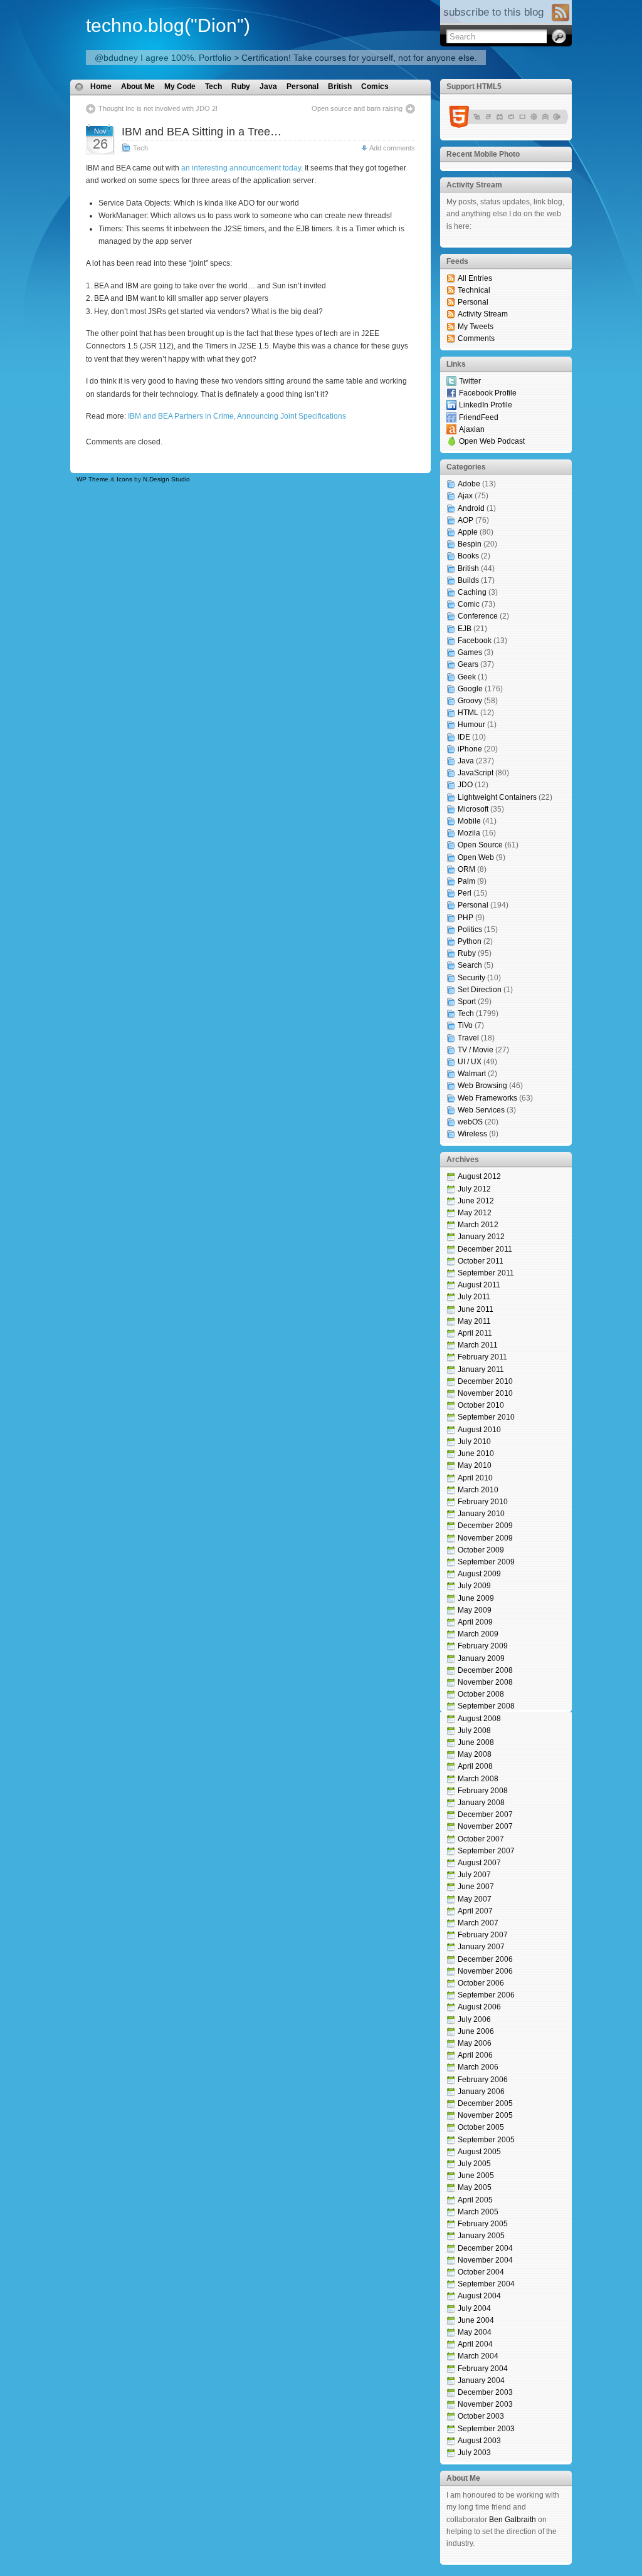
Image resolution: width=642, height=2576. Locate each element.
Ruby (241, 86)
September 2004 (486, 2284)
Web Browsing (482, 1086)
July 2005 (474, 2164)
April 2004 (475, 2344)
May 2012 (475, 1213)
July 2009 (474, 1586)
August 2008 (479, 1719)
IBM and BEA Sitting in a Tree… (202, 132)
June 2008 (476, 1742)
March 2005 (478, 2212)
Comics (375, 86)
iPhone (470, 749)
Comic (469, 604)
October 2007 (481, 1839)
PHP (466, 918)
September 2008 (486, 1706)
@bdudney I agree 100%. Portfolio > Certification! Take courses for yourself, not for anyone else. (286, 58)
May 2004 (475, 2332)
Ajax (465, 496)
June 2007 (476, 1887)
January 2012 (481, 1237)
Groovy (470, 701)
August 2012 (479, 1176)
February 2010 (483, 1502)
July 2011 (474, 1297)
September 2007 (486, 1851)
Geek (467, 677)
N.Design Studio (166, 479)
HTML (468, 713)
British (340, 86)
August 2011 (479, 1285)
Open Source (480, 845)
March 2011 (478, 1345)
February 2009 (483, 1646)
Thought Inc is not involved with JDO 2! (158, 108)
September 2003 (486, 2429)
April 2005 (475, 2200)
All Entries (475, 278)
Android (471, 508)
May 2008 (475, 1754)
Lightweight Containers (497, 797)
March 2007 (478, 1923)
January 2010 (481, 1514)
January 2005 (481, 2236)
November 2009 (485, 1538)
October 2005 (481, 2127)
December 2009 (485, 1526)
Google (470, 689)
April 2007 (475, 1911)
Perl (465, 893)
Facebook (475, 641)
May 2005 (475, 2187)
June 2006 (476, 2031)
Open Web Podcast (492, 441)
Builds (468, 580)
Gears (468, 664)
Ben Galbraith (513, 2520)
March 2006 (478, 2067)
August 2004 (479, 2296)
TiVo (465, 1025)
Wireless (472, 1134)
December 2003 (485, 2392)
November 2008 (485, 1682)
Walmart (472, 1074)
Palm (466, 881)
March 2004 (478, 2356)
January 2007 (481, 1947)
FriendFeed (479, 417)
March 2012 (478, 1225)
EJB (465, 629)
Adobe (469, 484)
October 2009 (481, 1550)
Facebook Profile (488, 393)
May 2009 (475, 1610)
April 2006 (475, 2055)
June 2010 (476, 1453)
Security (471, 978)
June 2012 (476, 1201)
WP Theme (92, 479)
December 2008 (485, 1670)
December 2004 (485, 2248)
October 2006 (481, 1983)
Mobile (469, 821)
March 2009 (478, 1634)
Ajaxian (472, 429)
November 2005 (485, 2115)
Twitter (470, 381)
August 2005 (479, 2152)
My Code (180, 86)
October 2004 (481, 2272)
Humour (471, 725)
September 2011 (486, 1273)
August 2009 (479, 1574)
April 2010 (475, 1478)
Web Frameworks (487, 1098)
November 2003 (485, 2404)
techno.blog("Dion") (168, 25)
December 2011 (485, 1249)
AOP (466, 520)
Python (470, 941)
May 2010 (475, 1465)
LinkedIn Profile (486, 405)
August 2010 (479, 1430)
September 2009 (486, 1562)
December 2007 (485, 1814)
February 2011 (482, 1357)
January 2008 (481, 1803)
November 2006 (485, 1971)
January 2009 (481, 1658)
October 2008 (481, 1694)
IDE (464, 737)
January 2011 (481, 1369)
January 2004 (481, 2380)
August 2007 (479, 1863)
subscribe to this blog (493, 12)
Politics (470, 929)
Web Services (481, 1110)
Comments (476, 338)
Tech (213, 86)
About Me (138, 86)
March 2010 (478, 1490)
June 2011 (476, 1309)
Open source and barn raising (357, 108)
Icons (124, 479)
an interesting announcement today (241, 168)
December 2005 (485, 2103)
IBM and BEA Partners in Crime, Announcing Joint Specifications (237, 416)
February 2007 (483, 1935)
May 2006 (475, 2043)
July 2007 (474, 1875)
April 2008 (475, 1766)
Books (468, 556)
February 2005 (483, 2224)
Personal (303, 86)
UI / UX (470, 1062)
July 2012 (474, 1189)
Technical (474, 290)
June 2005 (476, 2175)
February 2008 (483, 1791)
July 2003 (474, 2453)
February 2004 (483, 2369)
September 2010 (486, 1417)
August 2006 (479, 2007)
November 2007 (485, 1826)
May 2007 (475, 1899)
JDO (465, 785)
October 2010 (481, 1405)
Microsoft (473, 809)
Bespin (470, 544)
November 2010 (485, 1393)
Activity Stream (483, 314)
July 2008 (474, 1730)
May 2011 (474, 1321)
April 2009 (475, 1622)
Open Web (476, 857)
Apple (468, 532)
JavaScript (476, 773)
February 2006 (483, 2080)
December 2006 (485, 1959)
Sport (467, 1002)
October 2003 (481, 2416)
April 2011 (475, 1333)
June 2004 (476, 2320)
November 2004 (485, 2260)
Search (470, 965)
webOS (470, 1122)
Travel (468, 1038)
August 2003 (479, 2441)
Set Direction (480, 990)
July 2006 (474, 2019)
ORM (466, 869)
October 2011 (481, 1261)
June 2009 (476, 1598)
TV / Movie (476, 1050)
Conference (478, 616)
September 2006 (486, 1995)
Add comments (392, 148)
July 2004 (474, 2308)
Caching (472, 592)
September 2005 (486, 2140)
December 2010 (485, 1381)
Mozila (469, 833)
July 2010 (474, 1442)
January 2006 (481, 2092)
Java (268, 86)
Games (470, 652)
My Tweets (476, 327)
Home (101, 86)
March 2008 (478, 1779)
